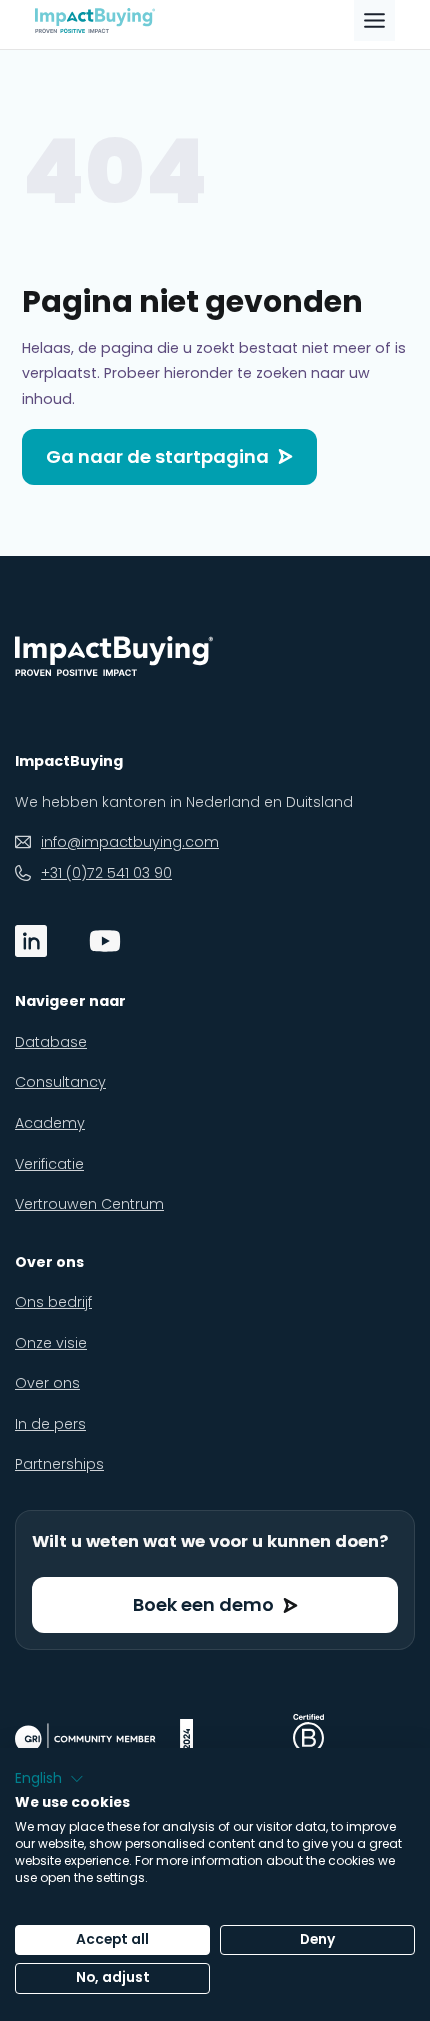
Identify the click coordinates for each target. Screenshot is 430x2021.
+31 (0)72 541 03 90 (106, 873)
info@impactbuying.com (130, 842)
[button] (49, 1779)
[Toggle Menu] (374, 20)
